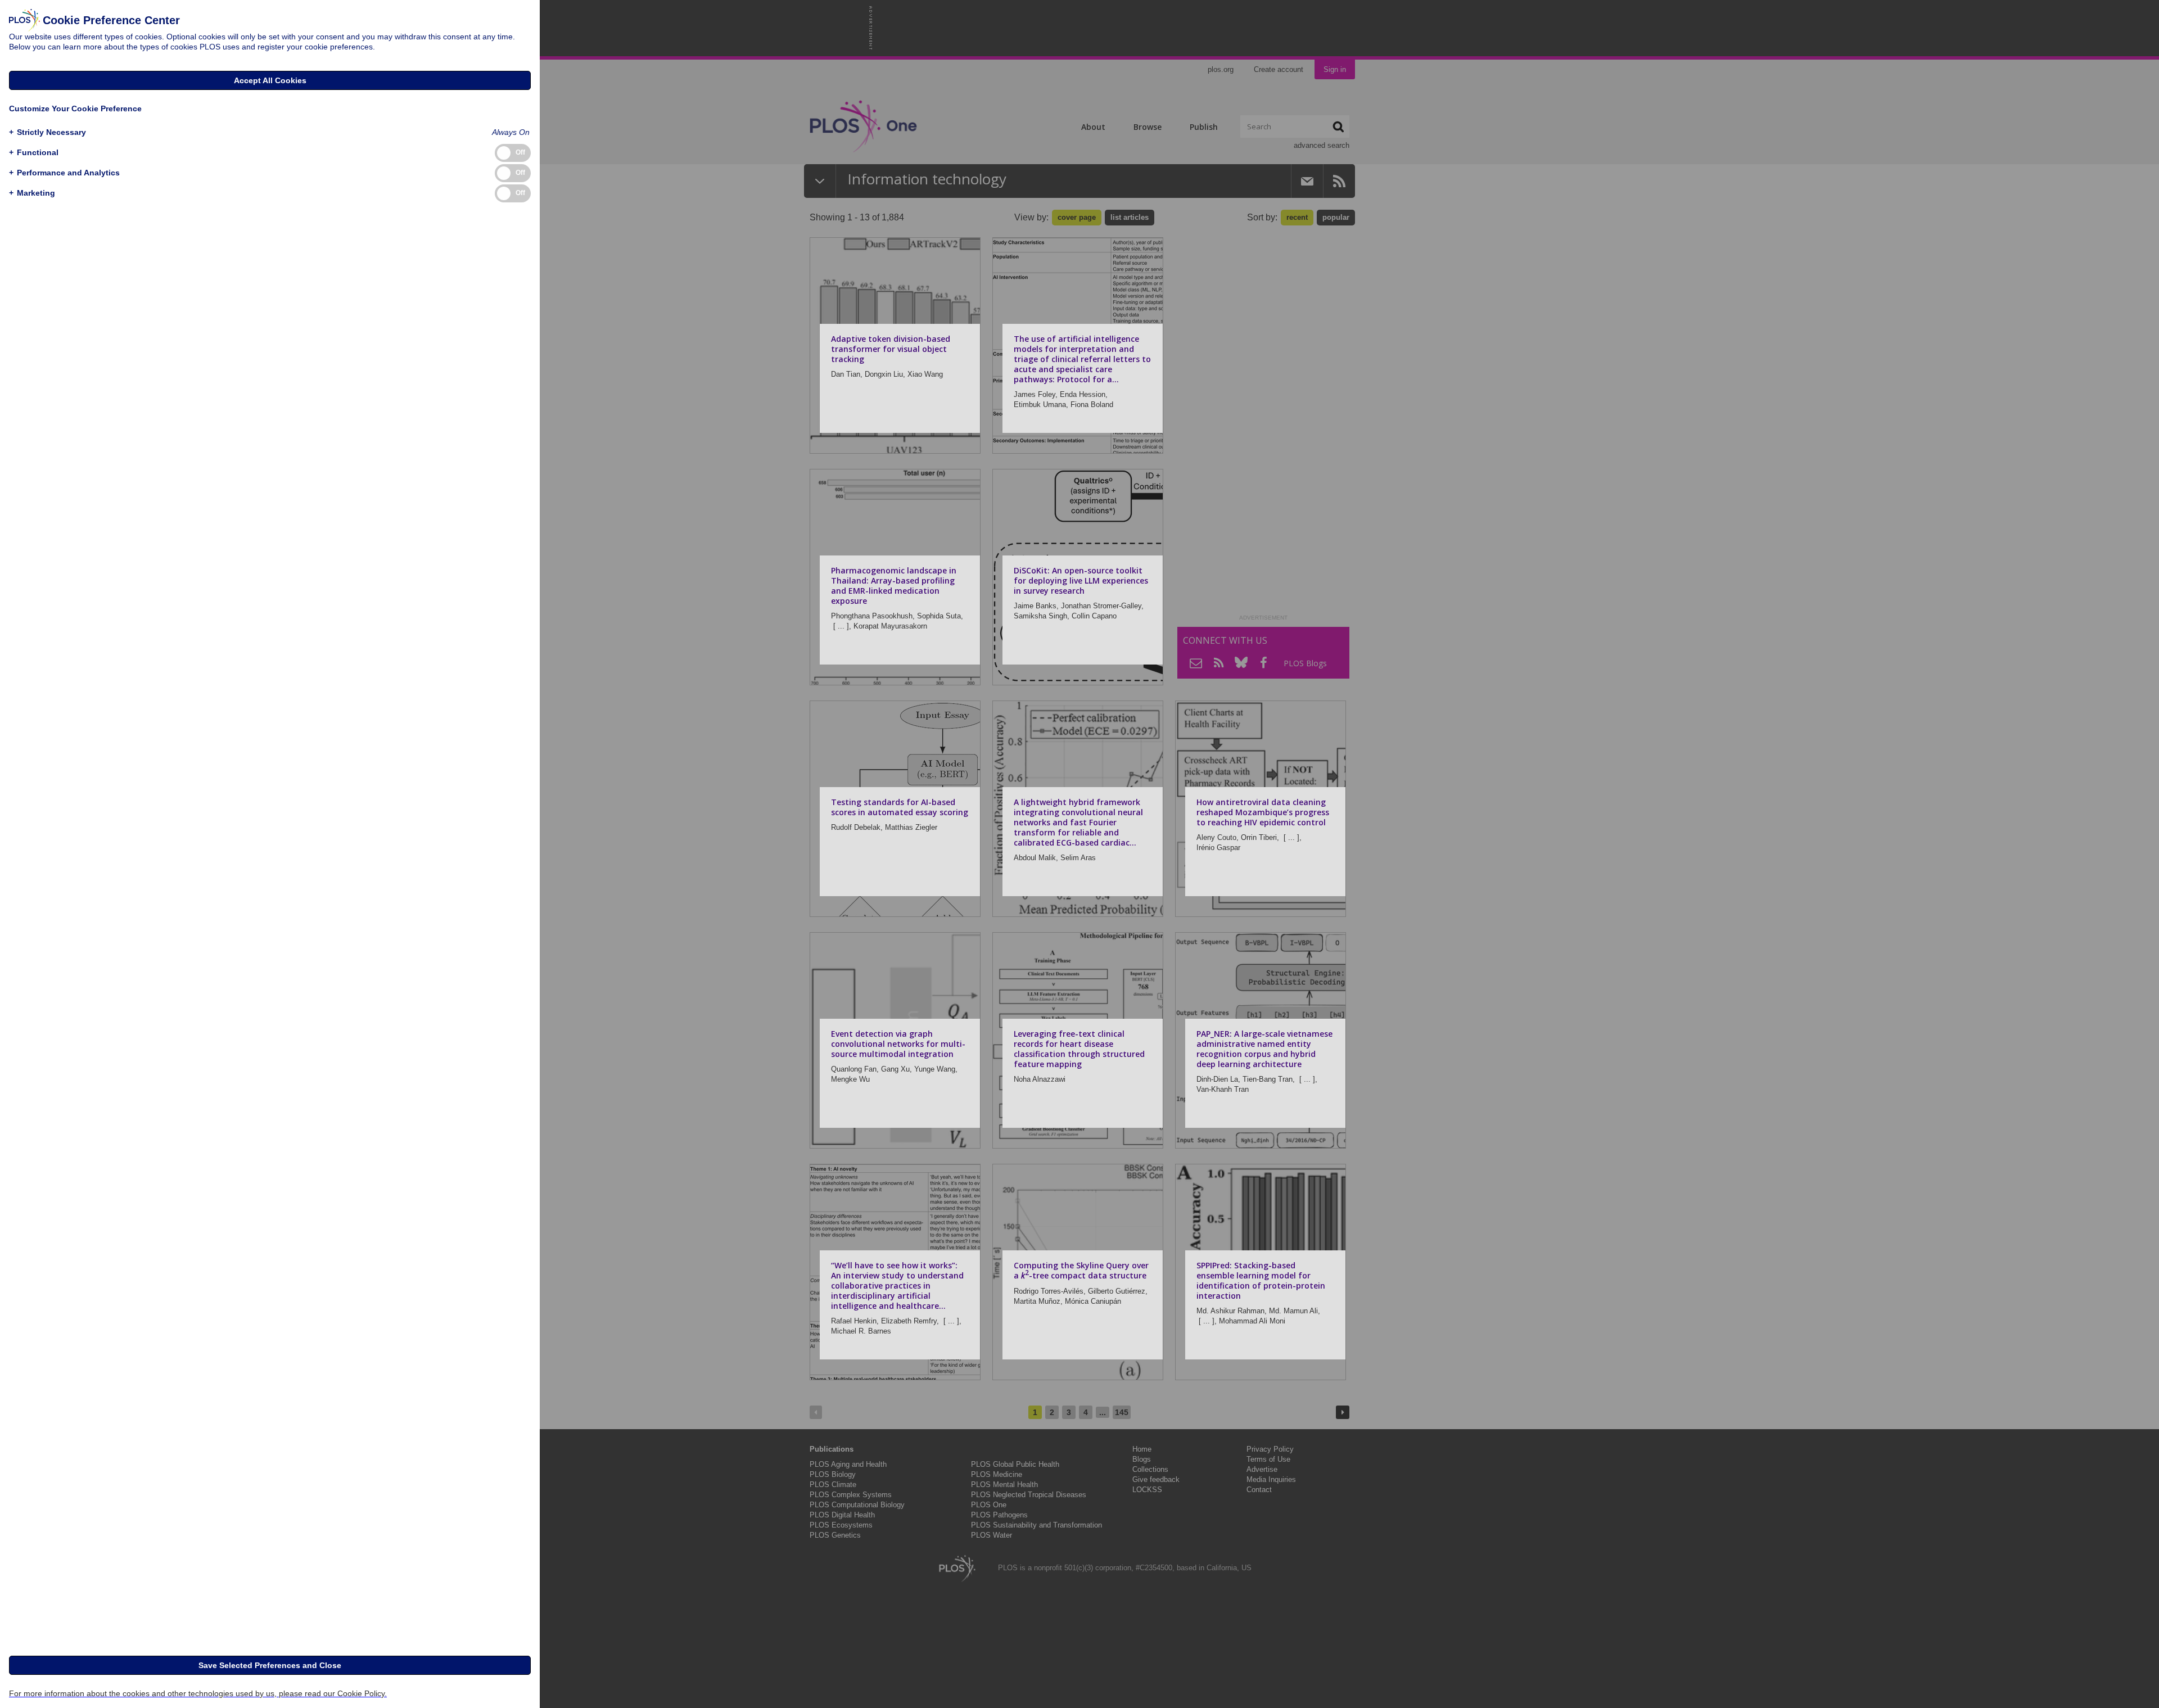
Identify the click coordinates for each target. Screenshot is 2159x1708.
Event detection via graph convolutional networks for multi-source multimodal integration (898, 1044)
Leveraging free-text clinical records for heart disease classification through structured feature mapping (1079, 1049)
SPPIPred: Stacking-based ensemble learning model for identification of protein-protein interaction (1261, 1280)
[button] (48, 132)
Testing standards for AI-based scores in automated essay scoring (900, 807)
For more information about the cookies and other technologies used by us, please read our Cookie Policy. (198, 1693)
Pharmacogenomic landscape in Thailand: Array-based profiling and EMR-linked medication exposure (894, 586)
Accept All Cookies (270, 80)
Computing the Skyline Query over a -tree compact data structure (1081, 1270)
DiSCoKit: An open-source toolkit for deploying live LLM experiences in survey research (1081, 580)
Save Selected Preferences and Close (270, 1665)
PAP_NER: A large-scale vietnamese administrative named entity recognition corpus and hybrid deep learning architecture (1264, 1049)
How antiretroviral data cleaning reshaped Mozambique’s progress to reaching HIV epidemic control (1263, 812)
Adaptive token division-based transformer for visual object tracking (891, 349)
